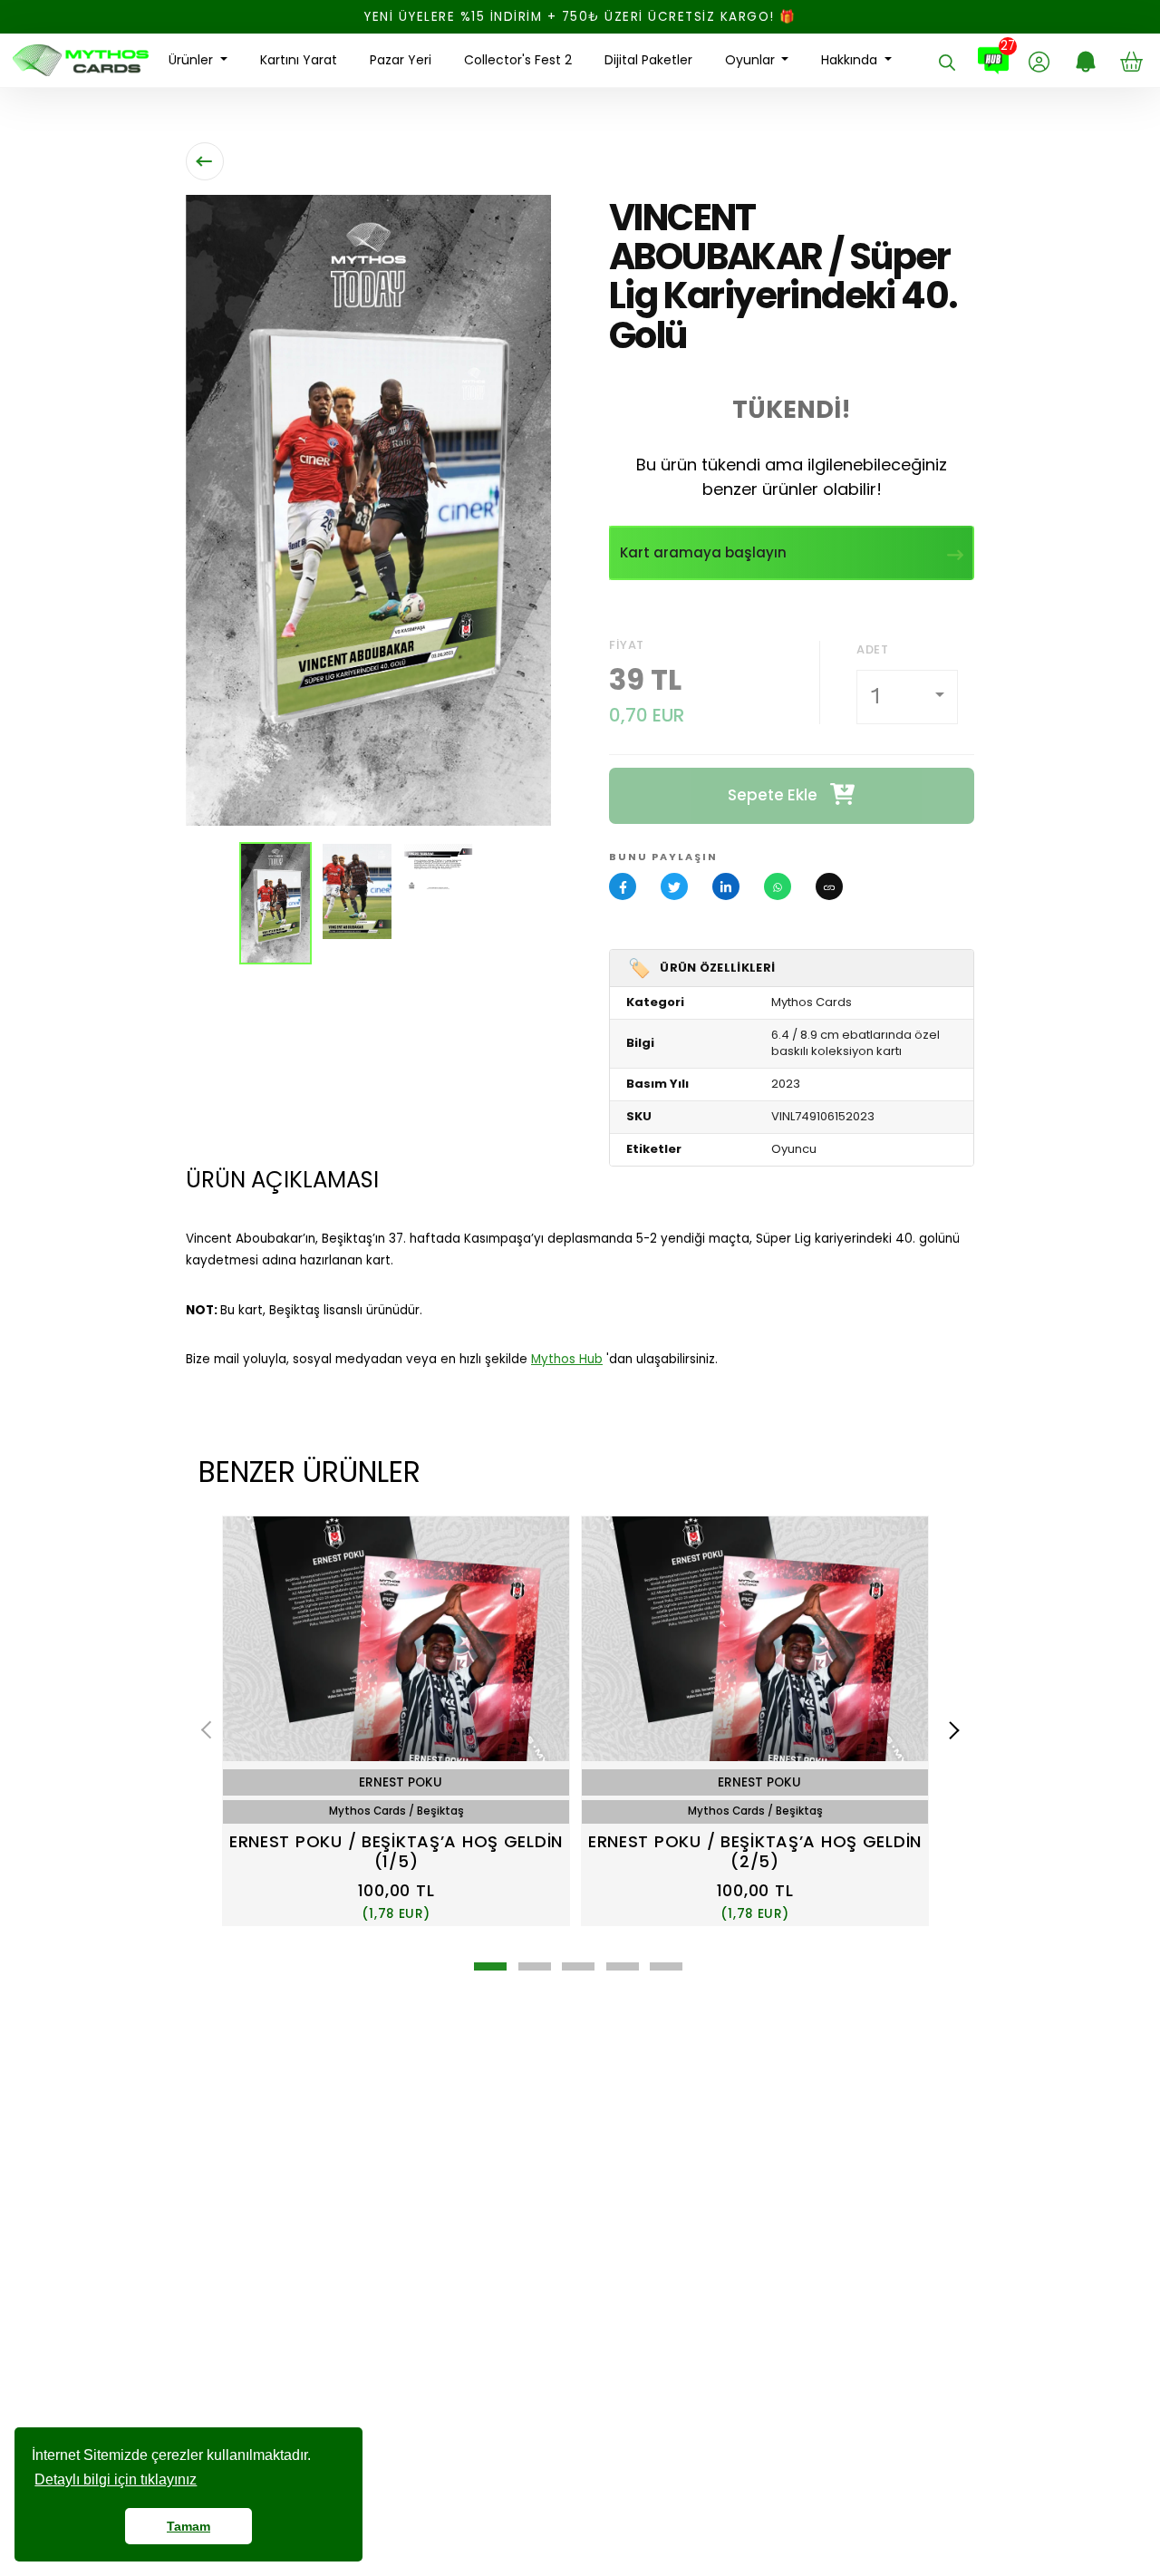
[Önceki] (210, 1730)
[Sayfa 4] (623, 1966)
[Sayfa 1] (490, 1966)
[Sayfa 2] (535, 1966)
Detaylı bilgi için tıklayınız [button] (116, 2479)
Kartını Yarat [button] (299, 60)
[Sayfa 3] (578, 1966)
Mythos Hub (567, 1359)
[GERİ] (205, 161)
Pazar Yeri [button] (401, 60)
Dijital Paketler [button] (648, 60)
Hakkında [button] (851, 60)
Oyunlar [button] (752, 60)
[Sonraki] (951, 1730)
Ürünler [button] (193, 60)
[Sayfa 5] (666, 1966)
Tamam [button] (188, 2526)
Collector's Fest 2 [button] (518, 60)
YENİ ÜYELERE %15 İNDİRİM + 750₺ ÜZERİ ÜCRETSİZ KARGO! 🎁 (580, 17)
